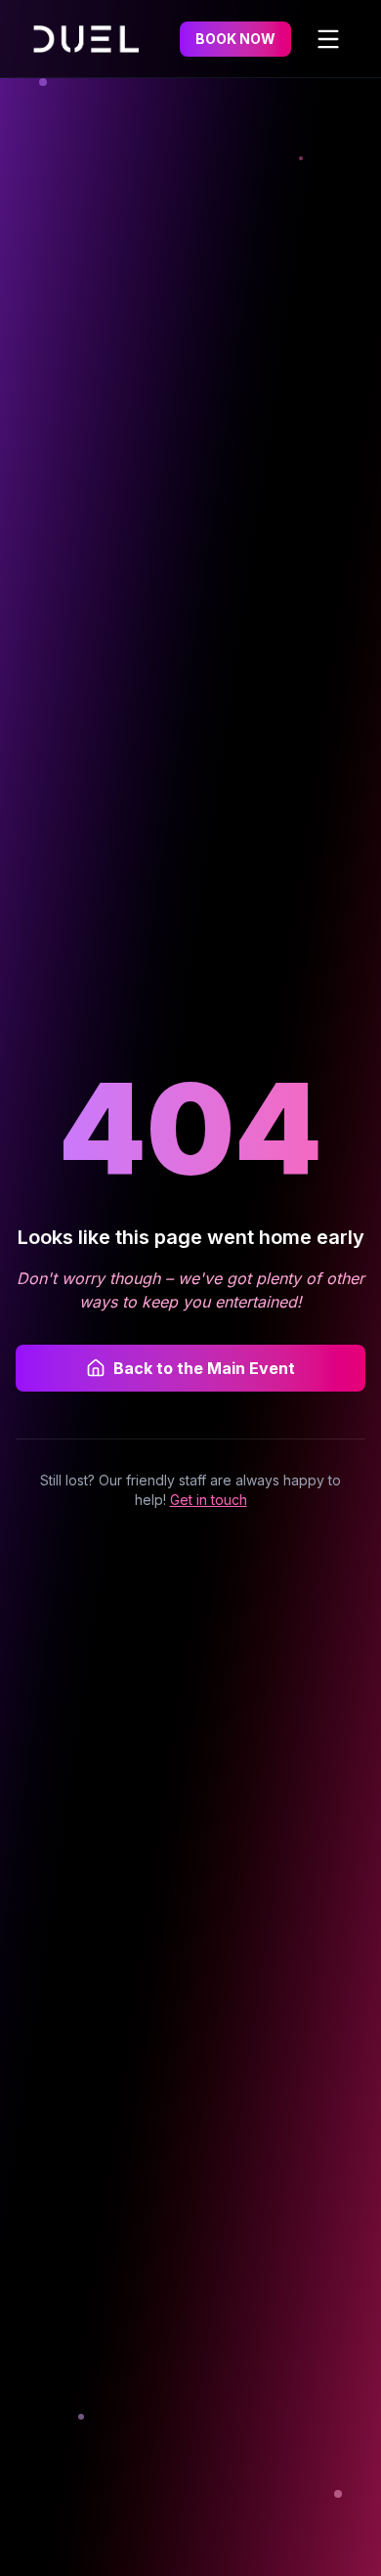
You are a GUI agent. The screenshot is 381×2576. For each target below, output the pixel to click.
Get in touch (209, 1500)
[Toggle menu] (328, 39)
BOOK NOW (235, 39)
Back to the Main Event (204, 1368)
